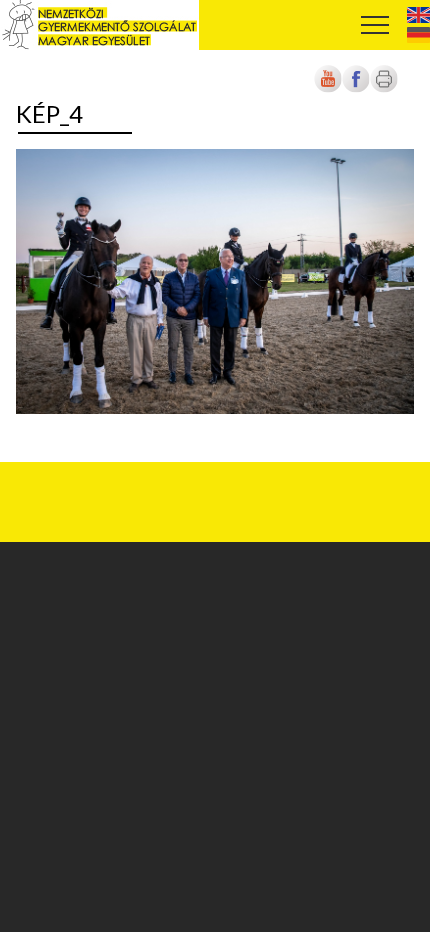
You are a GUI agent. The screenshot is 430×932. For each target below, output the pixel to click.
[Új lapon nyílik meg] (356, 89)
